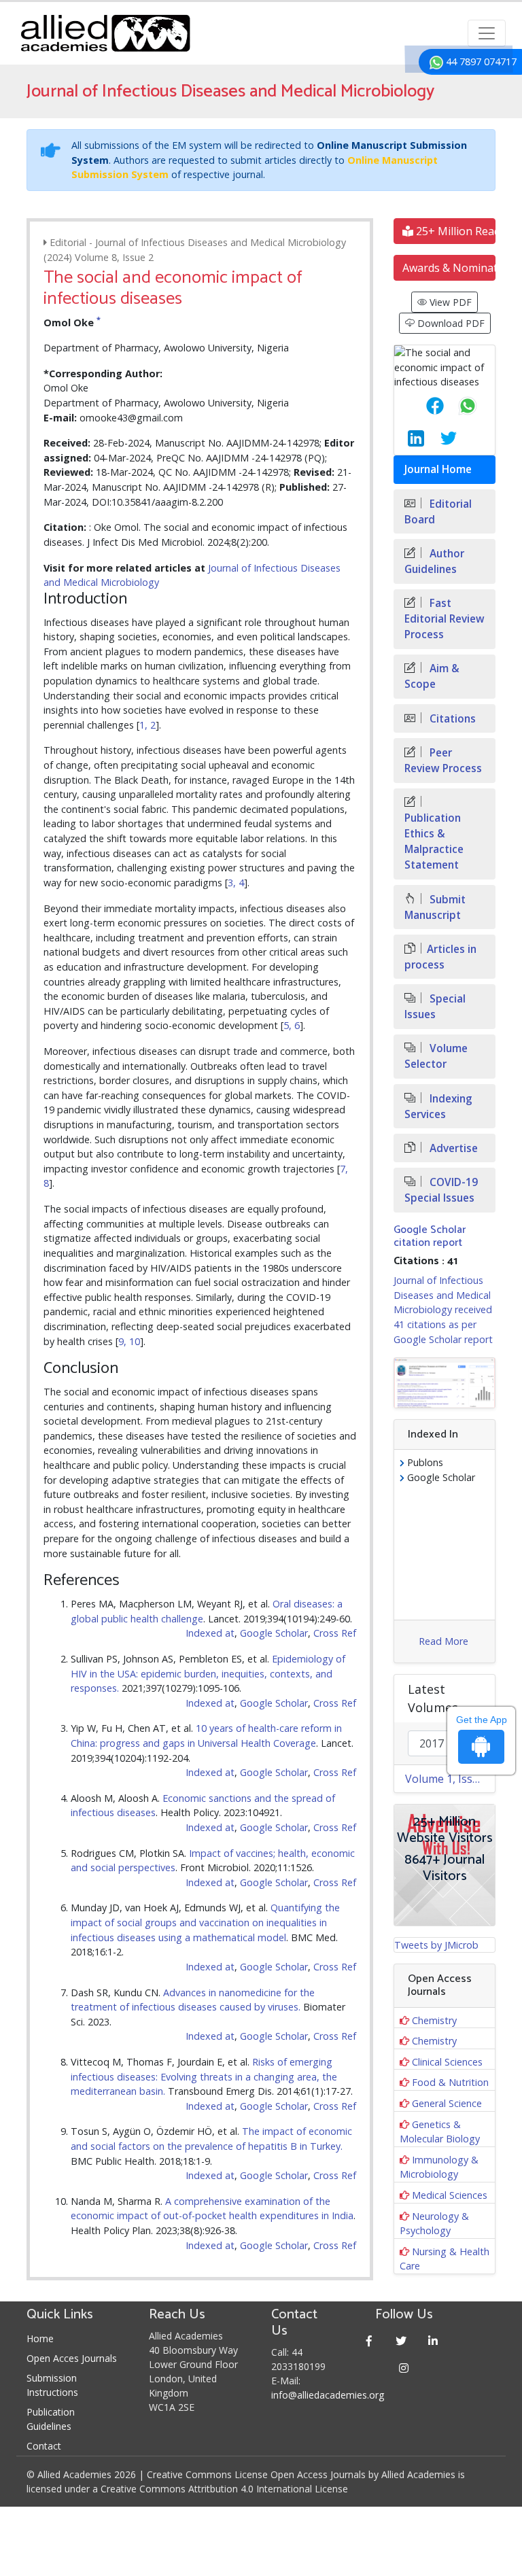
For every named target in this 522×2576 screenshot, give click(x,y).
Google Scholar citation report (430, 1236)
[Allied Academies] (105, 33)
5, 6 (292, 1025)
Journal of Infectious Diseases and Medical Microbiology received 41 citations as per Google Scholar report (443, 1309)
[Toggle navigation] (487, 33)
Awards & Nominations (449, 268)
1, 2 (147, 725)
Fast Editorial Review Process (445, 619)
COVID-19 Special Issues (441, 1190)
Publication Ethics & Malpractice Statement (434, 841)
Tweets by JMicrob (436, 1945)
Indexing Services (438, 1107)
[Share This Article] (424, 406)
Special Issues (435, 1007)
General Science (447, 2103)
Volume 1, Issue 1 (450, 1779)
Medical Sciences (450, 2195)
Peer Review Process (443, 761)
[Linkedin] (433, 2340)
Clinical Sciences (447, 2062)
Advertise (452, 1148)
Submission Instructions (52, 2385)
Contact (44, 2446)
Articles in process (440, 957)
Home (40, 2338)
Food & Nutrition (450, 2082)
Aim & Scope (432, 676)
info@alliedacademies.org (328, 2395)
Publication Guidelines (51, 2419)
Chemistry (434, 2020)
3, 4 (236, 883)
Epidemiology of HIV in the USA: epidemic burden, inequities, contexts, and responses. (208, 1673)
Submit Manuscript (435, 907)
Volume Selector (436, 1056)
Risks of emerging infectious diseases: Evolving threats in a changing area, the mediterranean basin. (204, 2076)
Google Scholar (274, 1633)
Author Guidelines (434, 561)
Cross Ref (335, 1633)
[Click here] (445, 1383)
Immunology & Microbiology (439, 2167)
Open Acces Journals (72, 2358)
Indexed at (210, 1633)
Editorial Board (438, 512)
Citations (451, 719)
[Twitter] (401, 2340)
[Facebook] (369, 2340)
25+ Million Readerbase (454, 231)
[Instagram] (404, 2368)
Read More (443, 1641)
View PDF (449, 302)
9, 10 (129, 1341)
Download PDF (450, 323)
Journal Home (438, 469)
